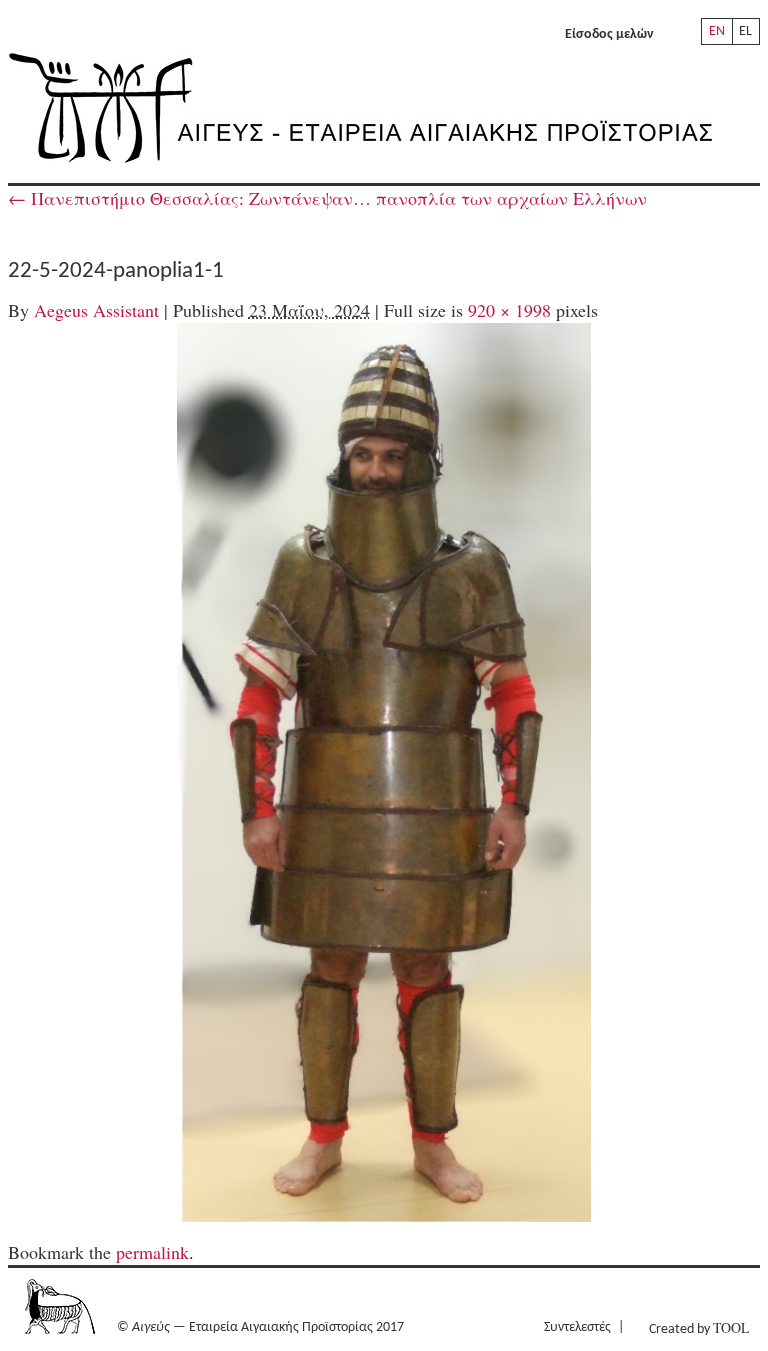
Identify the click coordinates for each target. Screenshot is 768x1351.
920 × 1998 (509, 310)
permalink (152, 1252)
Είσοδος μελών (609, 34)
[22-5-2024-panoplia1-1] (384, 772)
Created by (699, 1327)
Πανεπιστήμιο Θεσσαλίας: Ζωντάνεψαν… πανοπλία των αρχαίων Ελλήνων (327, 198)
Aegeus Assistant (96, 310)
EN (717, 31)
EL (745, 31)
